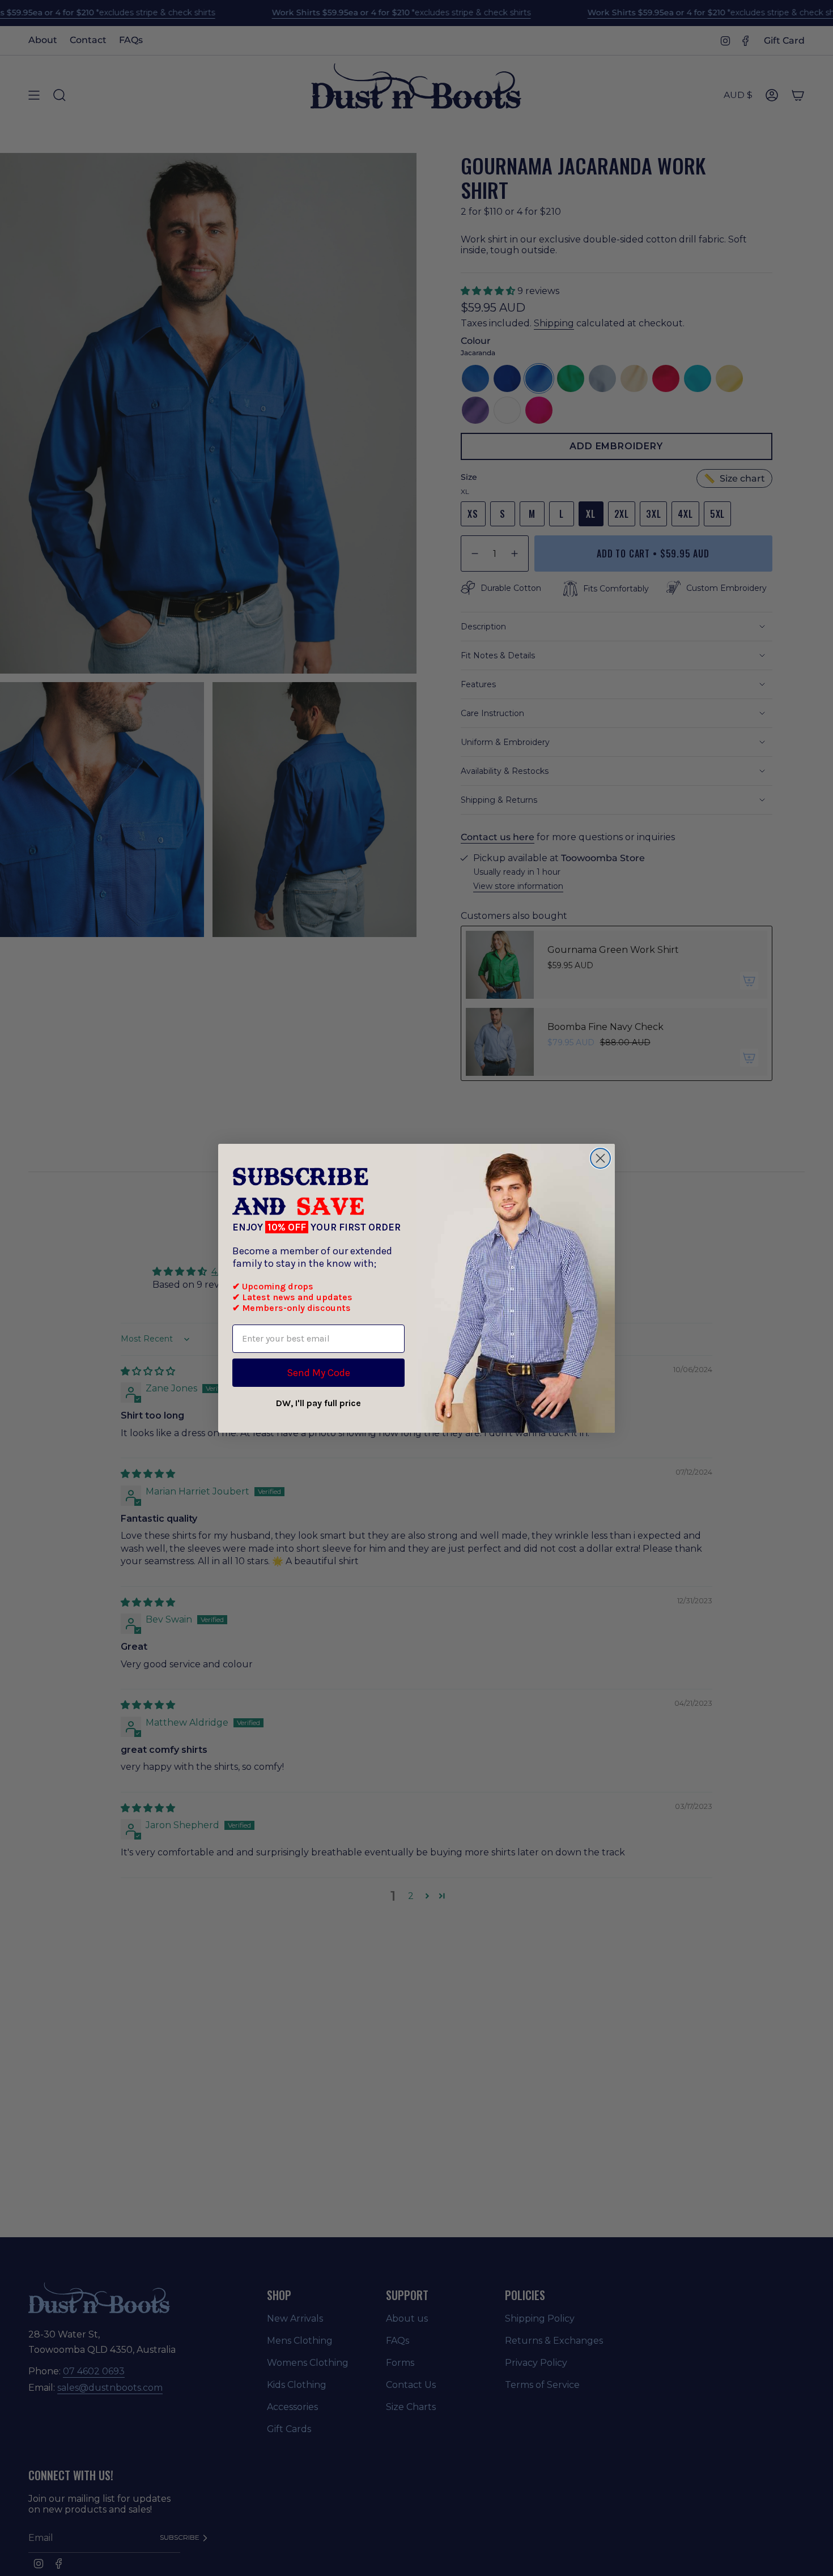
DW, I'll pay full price (318, 1403)
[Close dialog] (600, 1158)
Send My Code (318, 1373)
